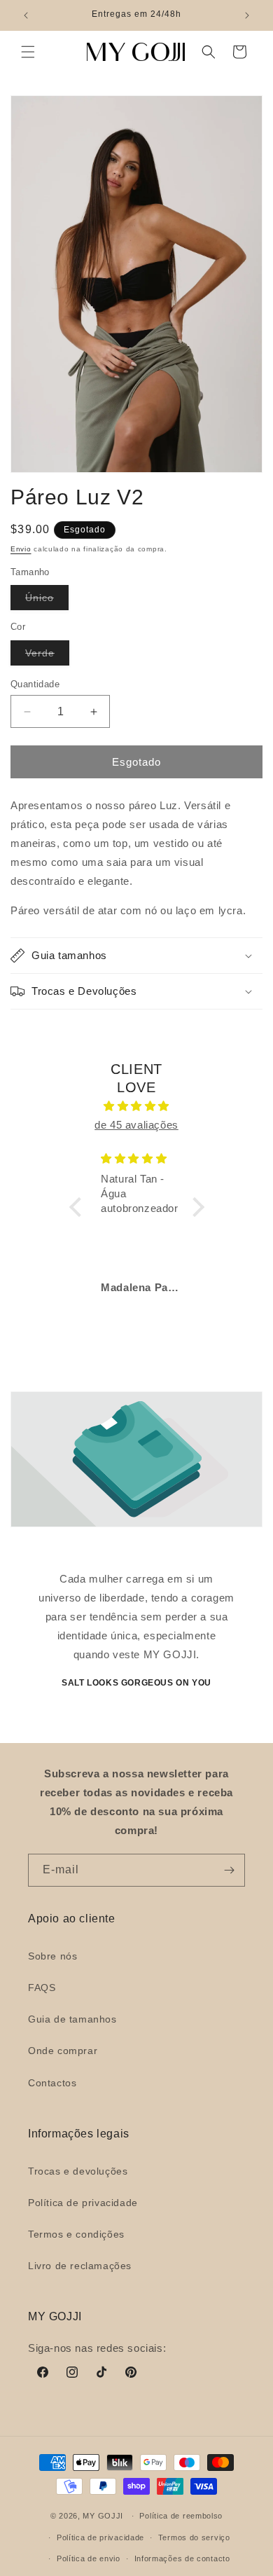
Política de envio (89, 2558)
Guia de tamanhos (72, 2019)
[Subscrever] (229, 1870)
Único (47, 601)
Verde (47, 656)
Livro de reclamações (80, 2266)
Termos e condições (76, 2234)
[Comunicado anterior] (26, 15)
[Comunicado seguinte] (247, 15)
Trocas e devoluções (78, 2171)
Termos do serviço (194, 2537)
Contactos (52, 2083)
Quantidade (35, 684)
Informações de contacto (182, 2558)
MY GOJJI (103, 2516)
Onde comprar (63, 2051)
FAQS (42, 1988)
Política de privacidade (83, 2203)
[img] (137, 1106)
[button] (28, 52)
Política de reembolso (181, 2516)
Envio (21, 549)
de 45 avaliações (136, 1125)
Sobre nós (52, 1956)
